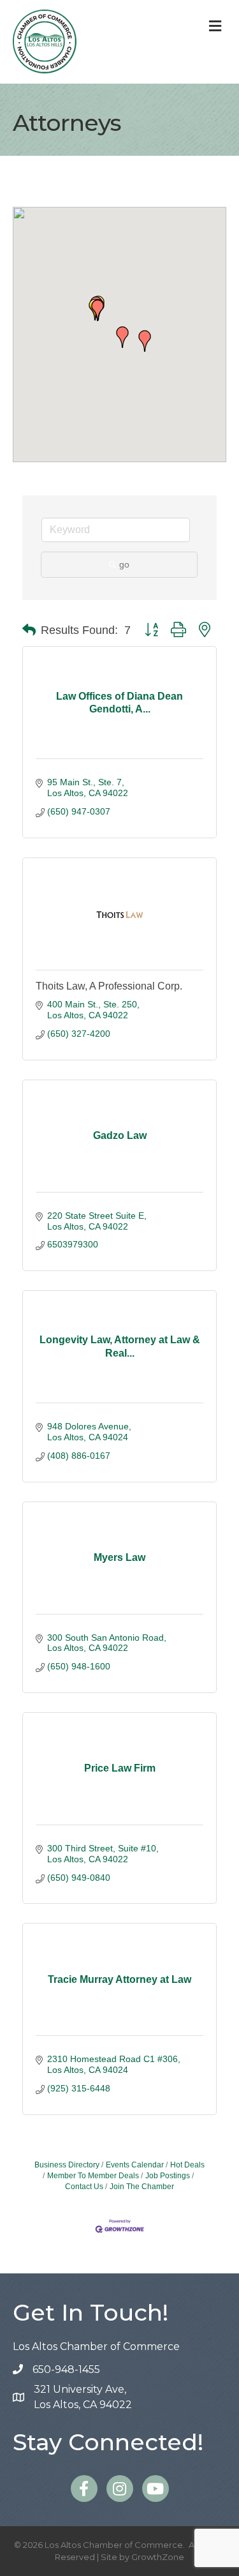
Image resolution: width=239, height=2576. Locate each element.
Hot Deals (187, 2165)
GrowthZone (158, 2557)
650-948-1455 (66, 2369)
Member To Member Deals (93, 2176)
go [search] (124, 564)
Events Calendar (135, 2165)
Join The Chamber (142, 2187)
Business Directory (67, 2165)
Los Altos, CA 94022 (83, 2397)
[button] (98, 310)
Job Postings (168, 2176)
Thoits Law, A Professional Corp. (109, 986)
